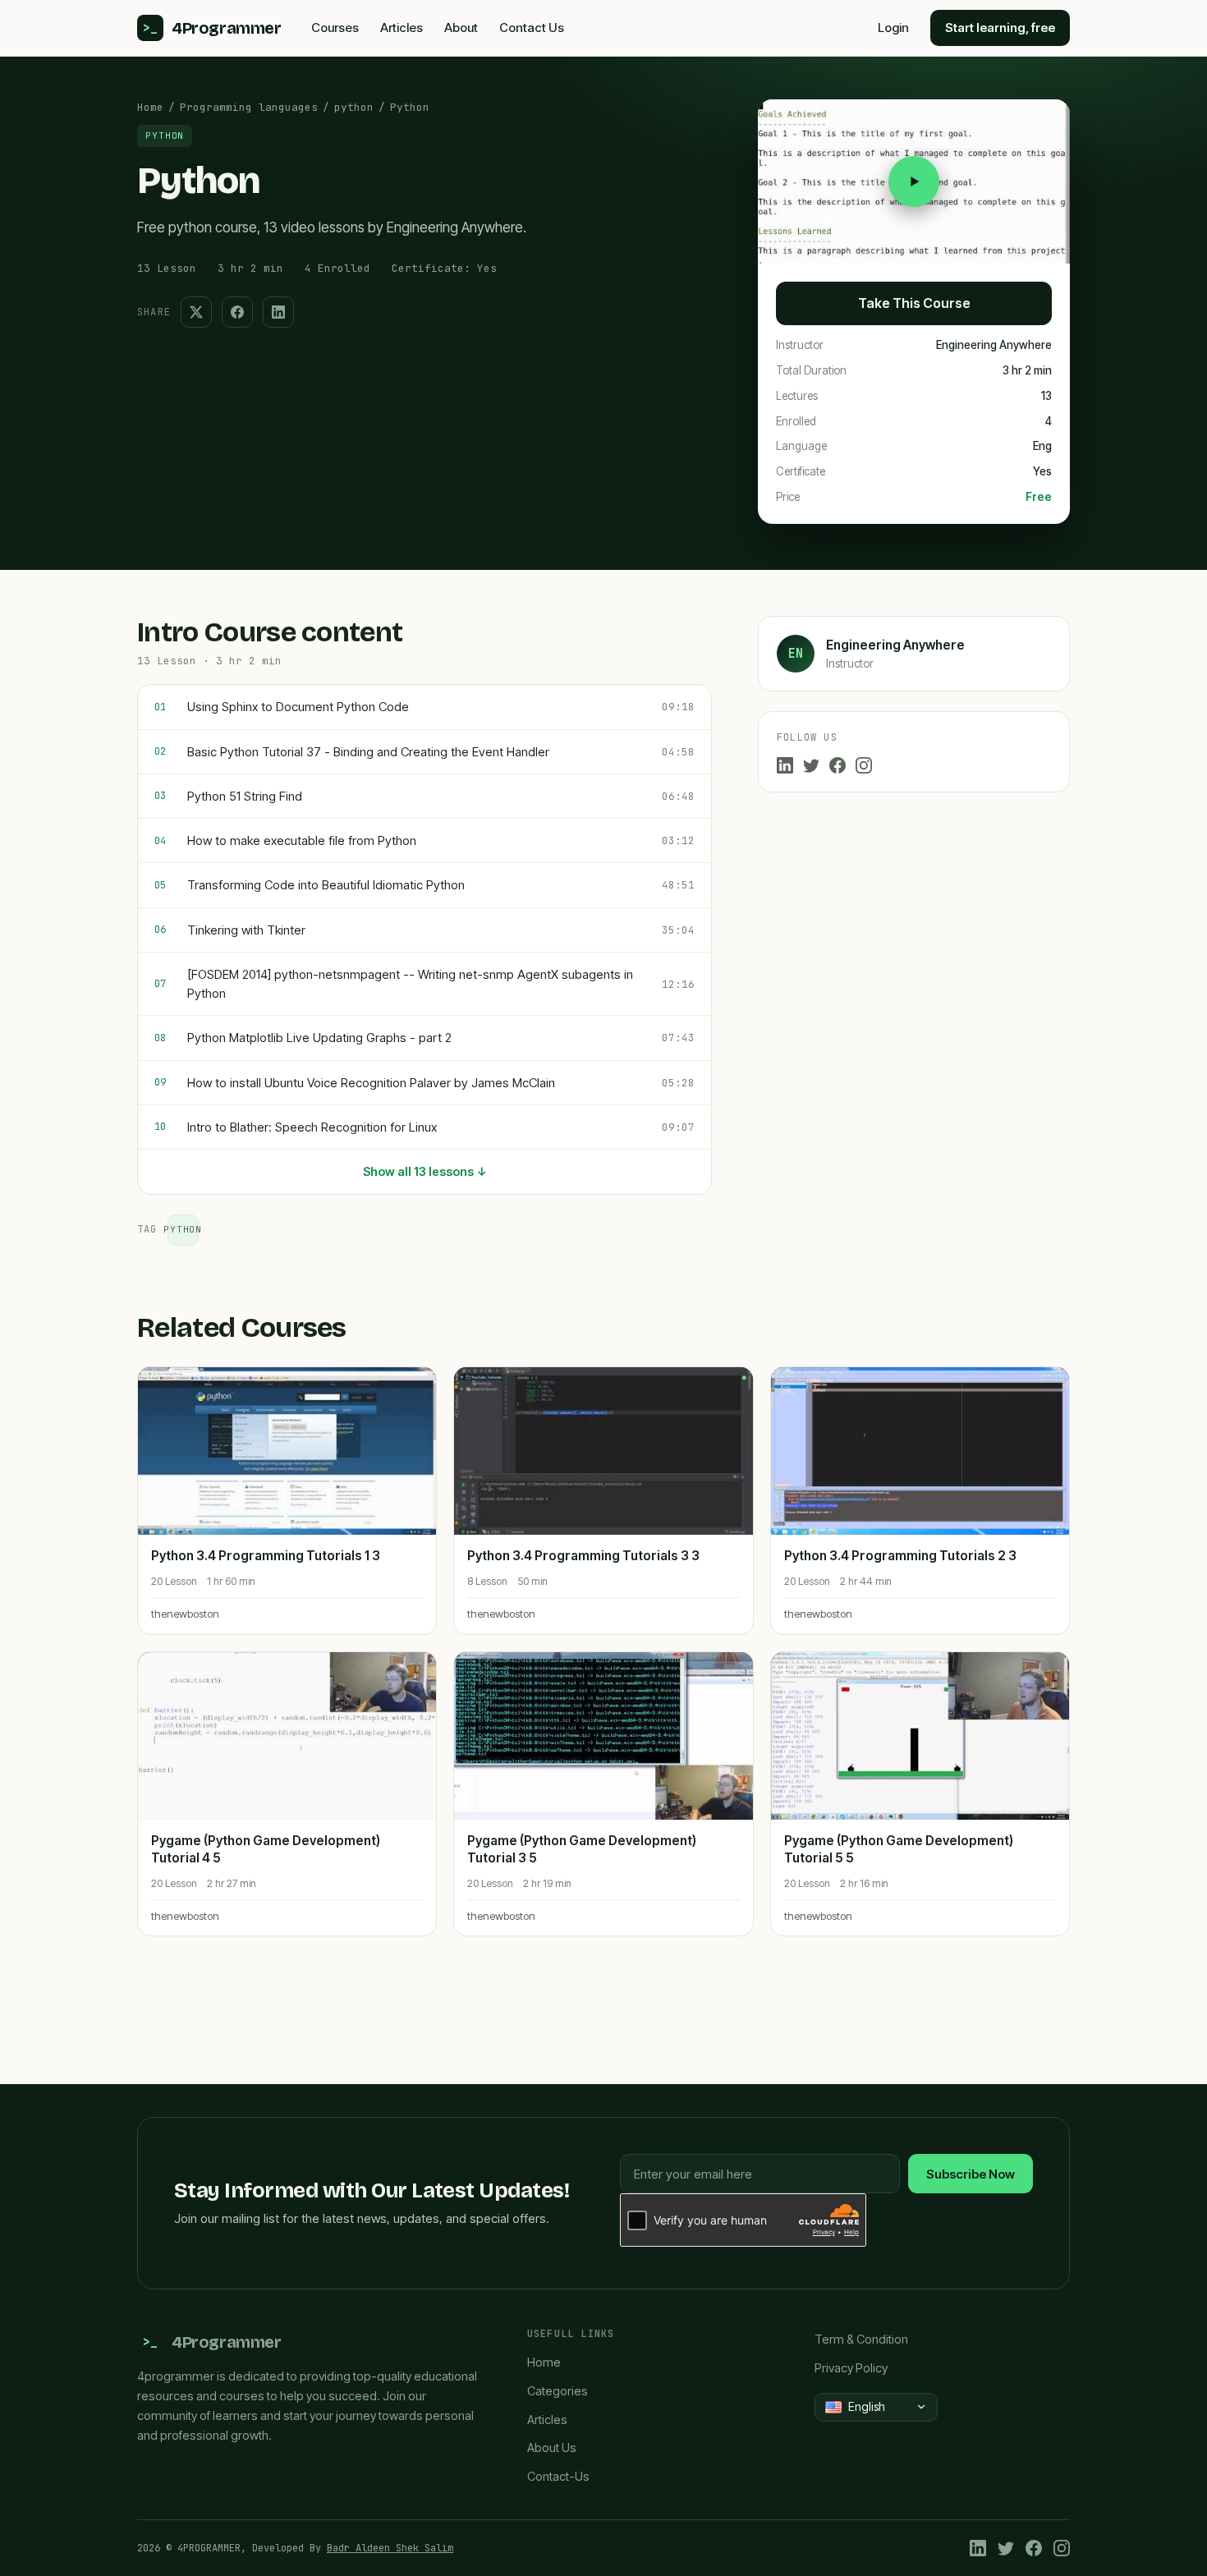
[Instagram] (864, 765)
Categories (558, 2391)
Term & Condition (861, 2339)
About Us (552, 2447)
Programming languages (249, 107)
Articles (402, 28)
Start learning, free (1000, 28)
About (461, 28)
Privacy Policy (851, 2368)
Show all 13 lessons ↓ (425, 1171)
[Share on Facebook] (237, 312)
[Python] (914, 181)
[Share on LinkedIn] (278, 312)
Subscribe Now (971, 2174)
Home (150, 107)
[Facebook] (838, 765)
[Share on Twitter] (196, 312)
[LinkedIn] (785, 765)
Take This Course (914, 303)
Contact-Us (558, 2476)
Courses (335, 28)
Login (893, 28)
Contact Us (532, 28)
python (354, 107)
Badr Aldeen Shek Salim (390, 2548)
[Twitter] (811, 765)
